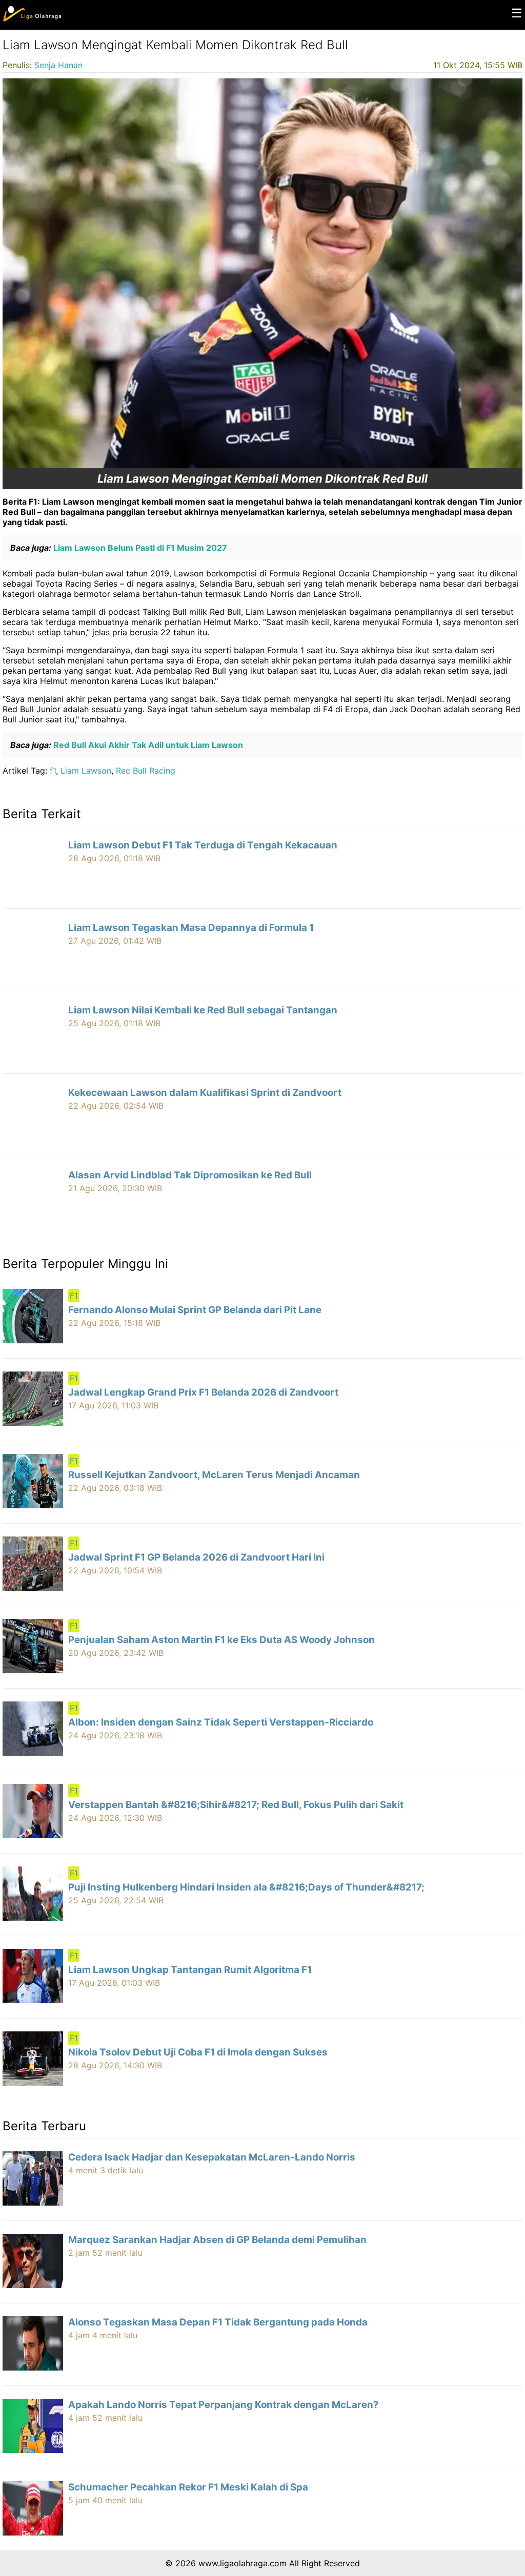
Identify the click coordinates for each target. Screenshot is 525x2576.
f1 (53, 771)
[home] (32, 19)
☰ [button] (517, 13)
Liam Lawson (86, 771)
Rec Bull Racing (146, 771)
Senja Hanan (58, 65)
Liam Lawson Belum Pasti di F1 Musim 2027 (139, 548)
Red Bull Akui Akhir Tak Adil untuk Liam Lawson (147, 745)
